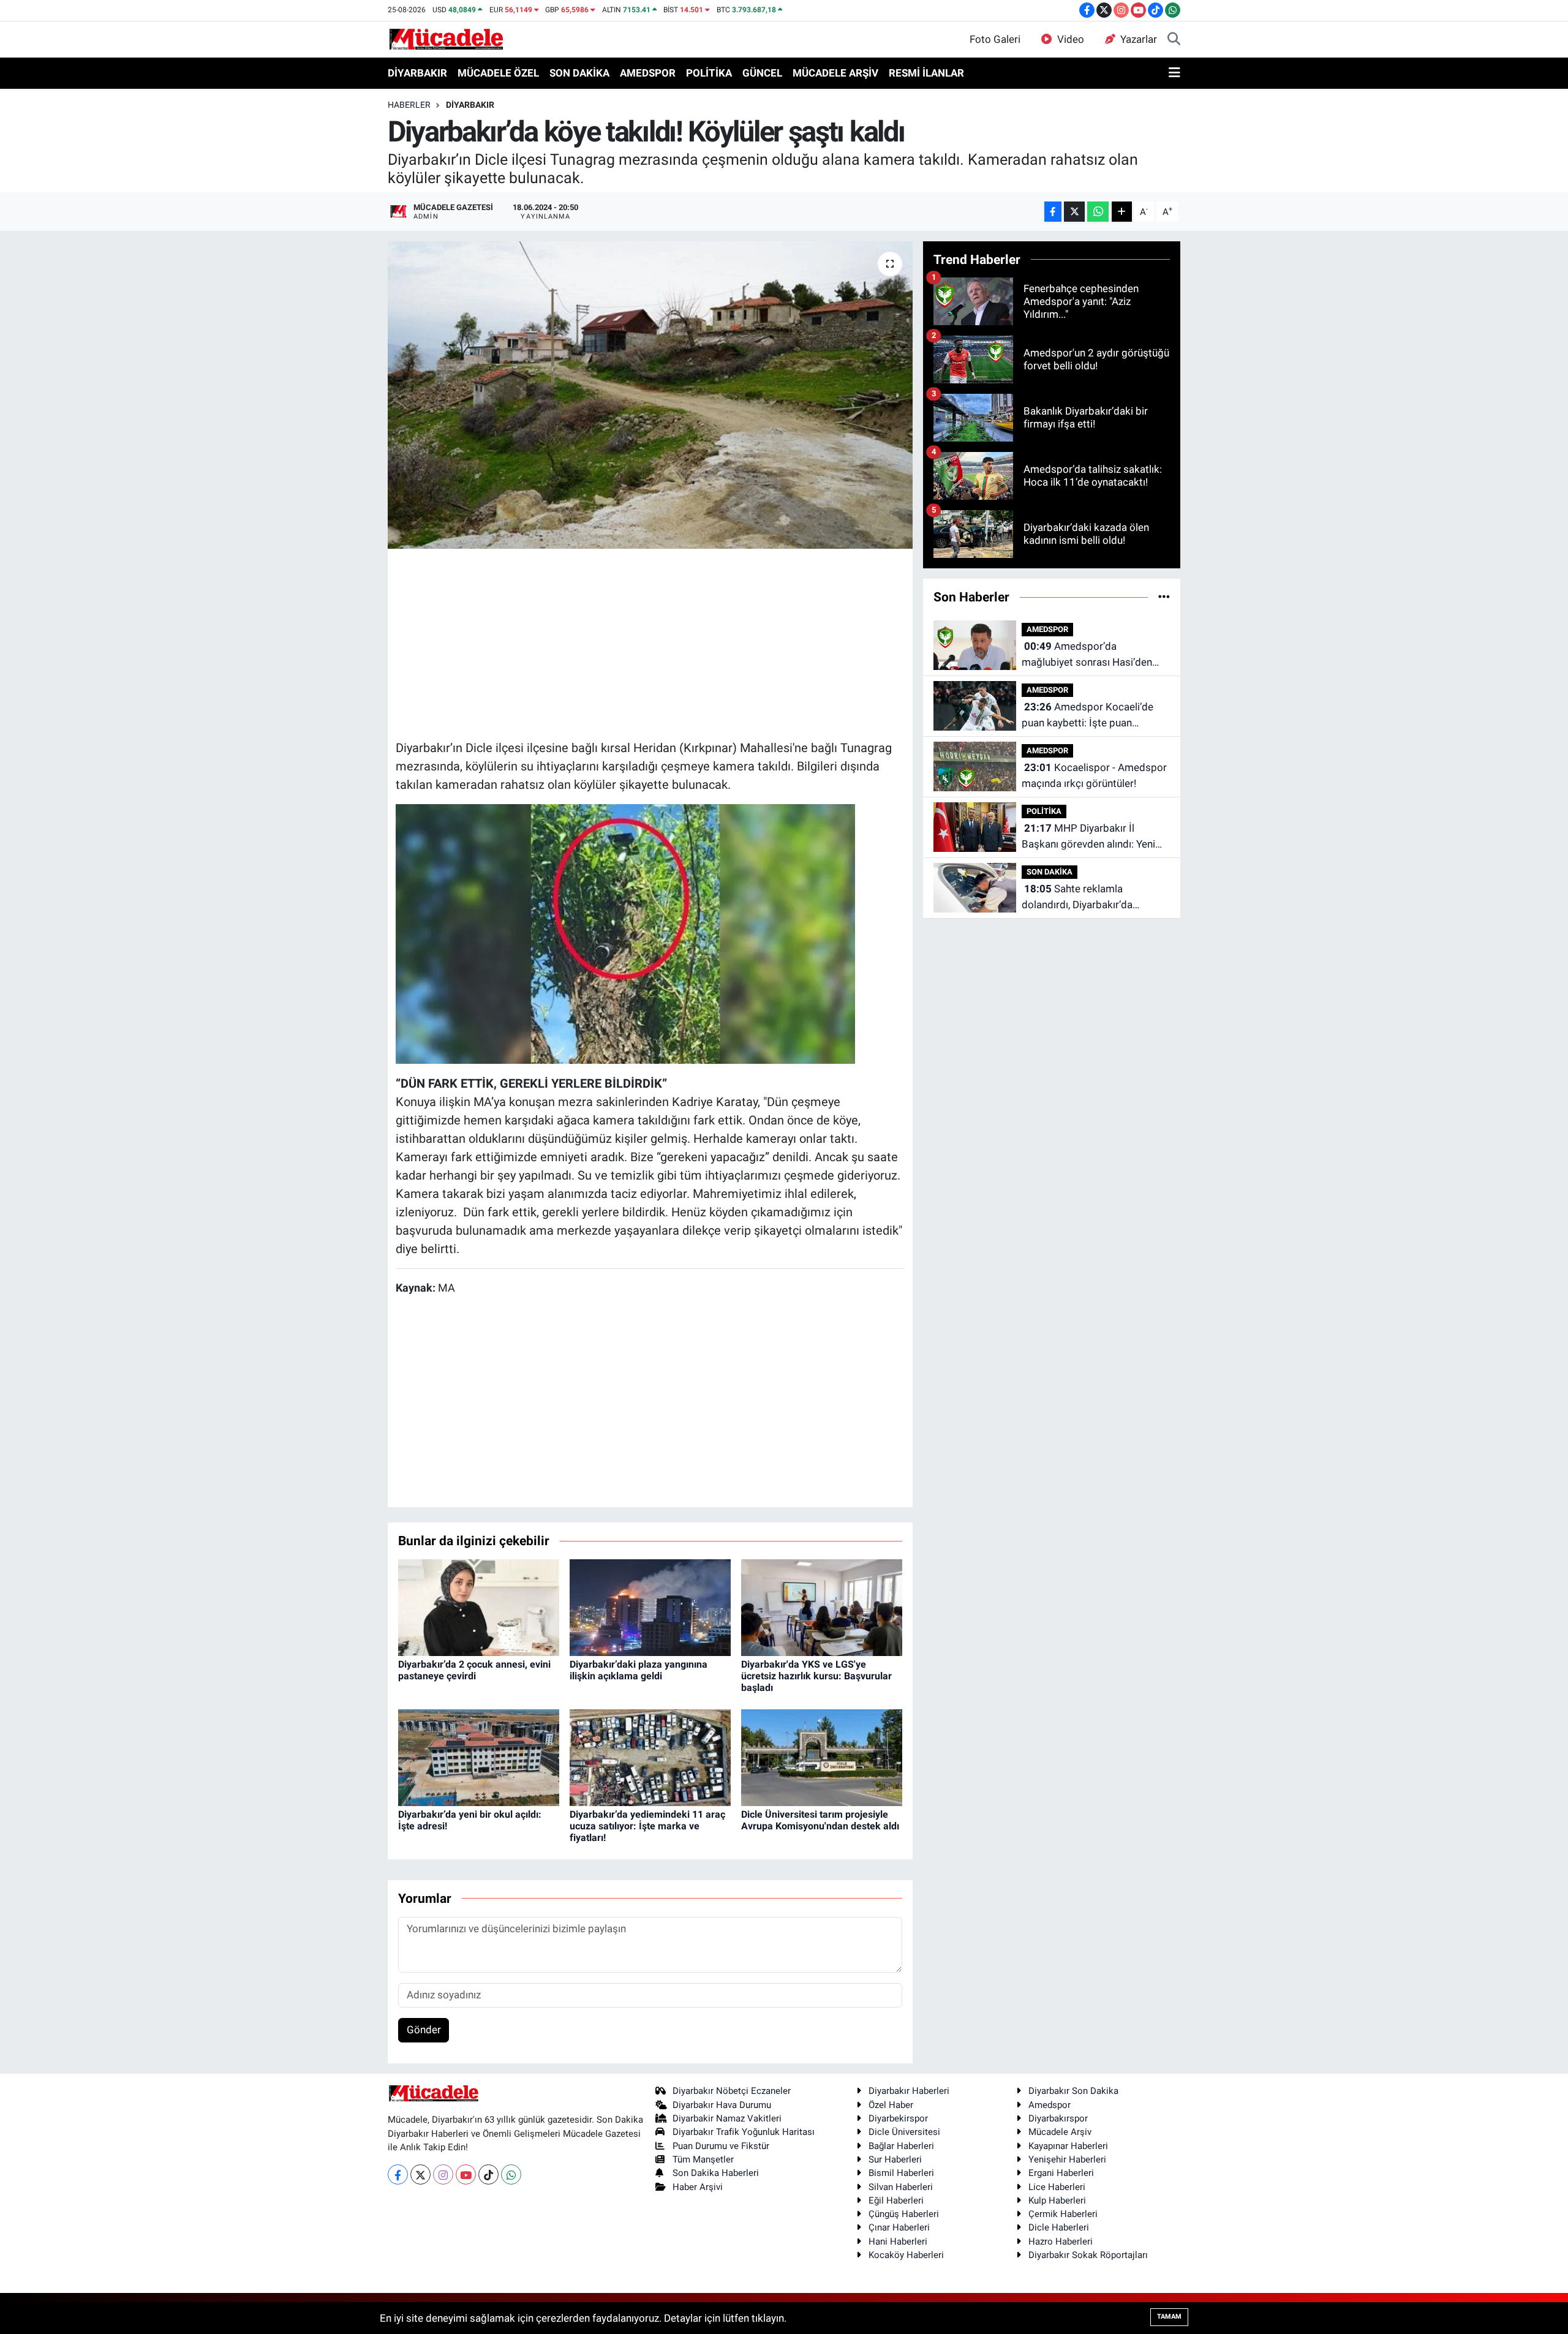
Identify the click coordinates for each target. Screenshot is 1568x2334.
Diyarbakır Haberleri (909, 2091)
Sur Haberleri (895, 2159)
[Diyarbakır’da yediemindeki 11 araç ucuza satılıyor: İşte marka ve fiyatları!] (650, 1756)
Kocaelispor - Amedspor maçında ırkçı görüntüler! (1094, 775)
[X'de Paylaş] (1074, 212)
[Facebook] (398, 2174)
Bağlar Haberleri (901, 2146)
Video (1071, 39)
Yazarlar (1139, 39)
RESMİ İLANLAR (926, 73)
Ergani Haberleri (1061, 2173)
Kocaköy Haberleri (906, 2255)
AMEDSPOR (648, 73)
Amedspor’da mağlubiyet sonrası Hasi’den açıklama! (1087, 655)
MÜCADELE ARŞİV (835, 73)
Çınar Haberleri (899, 2227)
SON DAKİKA (579, 73)
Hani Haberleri (898, 2242)
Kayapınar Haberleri (1068, 2146)
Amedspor (1050, 2105)
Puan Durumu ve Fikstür (721, 2146)
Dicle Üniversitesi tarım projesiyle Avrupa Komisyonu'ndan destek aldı (820, 1820)
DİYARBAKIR (417, 73)
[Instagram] (443, 2174)
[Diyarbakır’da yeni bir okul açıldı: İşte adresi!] (479, 1756)
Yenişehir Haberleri (1067, 2159)
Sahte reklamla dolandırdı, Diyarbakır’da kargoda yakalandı (1077, 898)
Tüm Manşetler (703, 2159)
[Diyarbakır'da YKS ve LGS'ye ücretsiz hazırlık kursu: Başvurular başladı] (822, 1606)
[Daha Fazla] (1122, 212)
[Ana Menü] (1174, 73)
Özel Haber (891, 2105)
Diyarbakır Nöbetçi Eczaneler (732, 2091)
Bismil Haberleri (901, 2173)
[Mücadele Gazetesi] (446, 39)
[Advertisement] (650, 642)
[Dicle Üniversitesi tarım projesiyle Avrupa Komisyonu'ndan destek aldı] (822, 1756)
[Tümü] (1164, 597)
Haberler (409, 105)
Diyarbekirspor (898, 2118)
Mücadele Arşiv (1060, 2132)
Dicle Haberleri (1059, 2227)
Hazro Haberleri (1061, 2242)
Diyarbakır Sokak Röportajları (1088, 2255)
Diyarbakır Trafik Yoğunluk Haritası (744, 2132)
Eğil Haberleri (896, 2200)
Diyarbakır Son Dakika (1073, 2091)
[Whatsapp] (511, 2174)
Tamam (1169, 2317)
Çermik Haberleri (1063, 2214)
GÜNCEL (762, 73)
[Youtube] (466, 2174)
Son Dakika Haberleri (716, 2173)
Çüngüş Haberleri (904, 2214)
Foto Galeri (995, 39)
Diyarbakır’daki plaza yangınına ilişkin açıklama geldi (639, 1670)
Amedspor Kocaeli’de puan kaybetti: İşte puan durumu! (1087, 716)
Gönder (424, 2030)
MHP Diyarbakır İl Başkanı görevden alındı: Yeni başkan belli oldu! (1088, 837)
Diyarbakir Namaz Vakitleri (727, 2118)
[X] (420, 2174)
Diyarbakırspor (1058, 2118)
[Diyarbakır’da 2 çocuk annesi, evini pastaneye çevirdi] (479, 1606)
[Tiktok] (488, 2174)
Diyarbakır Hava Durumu (722, 2105)
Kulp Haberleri (1057, 2200)
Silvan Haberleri (901, 2187)
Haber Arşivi (698, 2187)
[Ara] (1174, 40)
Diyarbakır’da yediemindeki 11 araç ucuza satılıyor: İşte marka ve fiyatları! (647, 1826)
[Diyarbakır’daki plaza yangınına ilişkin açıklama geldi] (650, 1606)
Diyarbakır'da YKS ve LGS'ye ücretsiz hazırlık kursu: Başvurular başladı (816, 1676)
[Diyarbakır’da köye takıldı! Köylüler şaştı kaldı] (650, 395)
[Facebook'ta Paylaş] (1053, 212)
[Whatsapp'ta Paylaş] (1098, 212)
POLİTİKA (709, 73)
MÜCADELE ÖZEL (498, 73)
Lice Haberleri (1057, 2187)
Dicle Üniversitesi (904, 2132)
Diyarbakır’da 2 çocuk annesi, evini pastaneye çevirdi (474, 1670)
